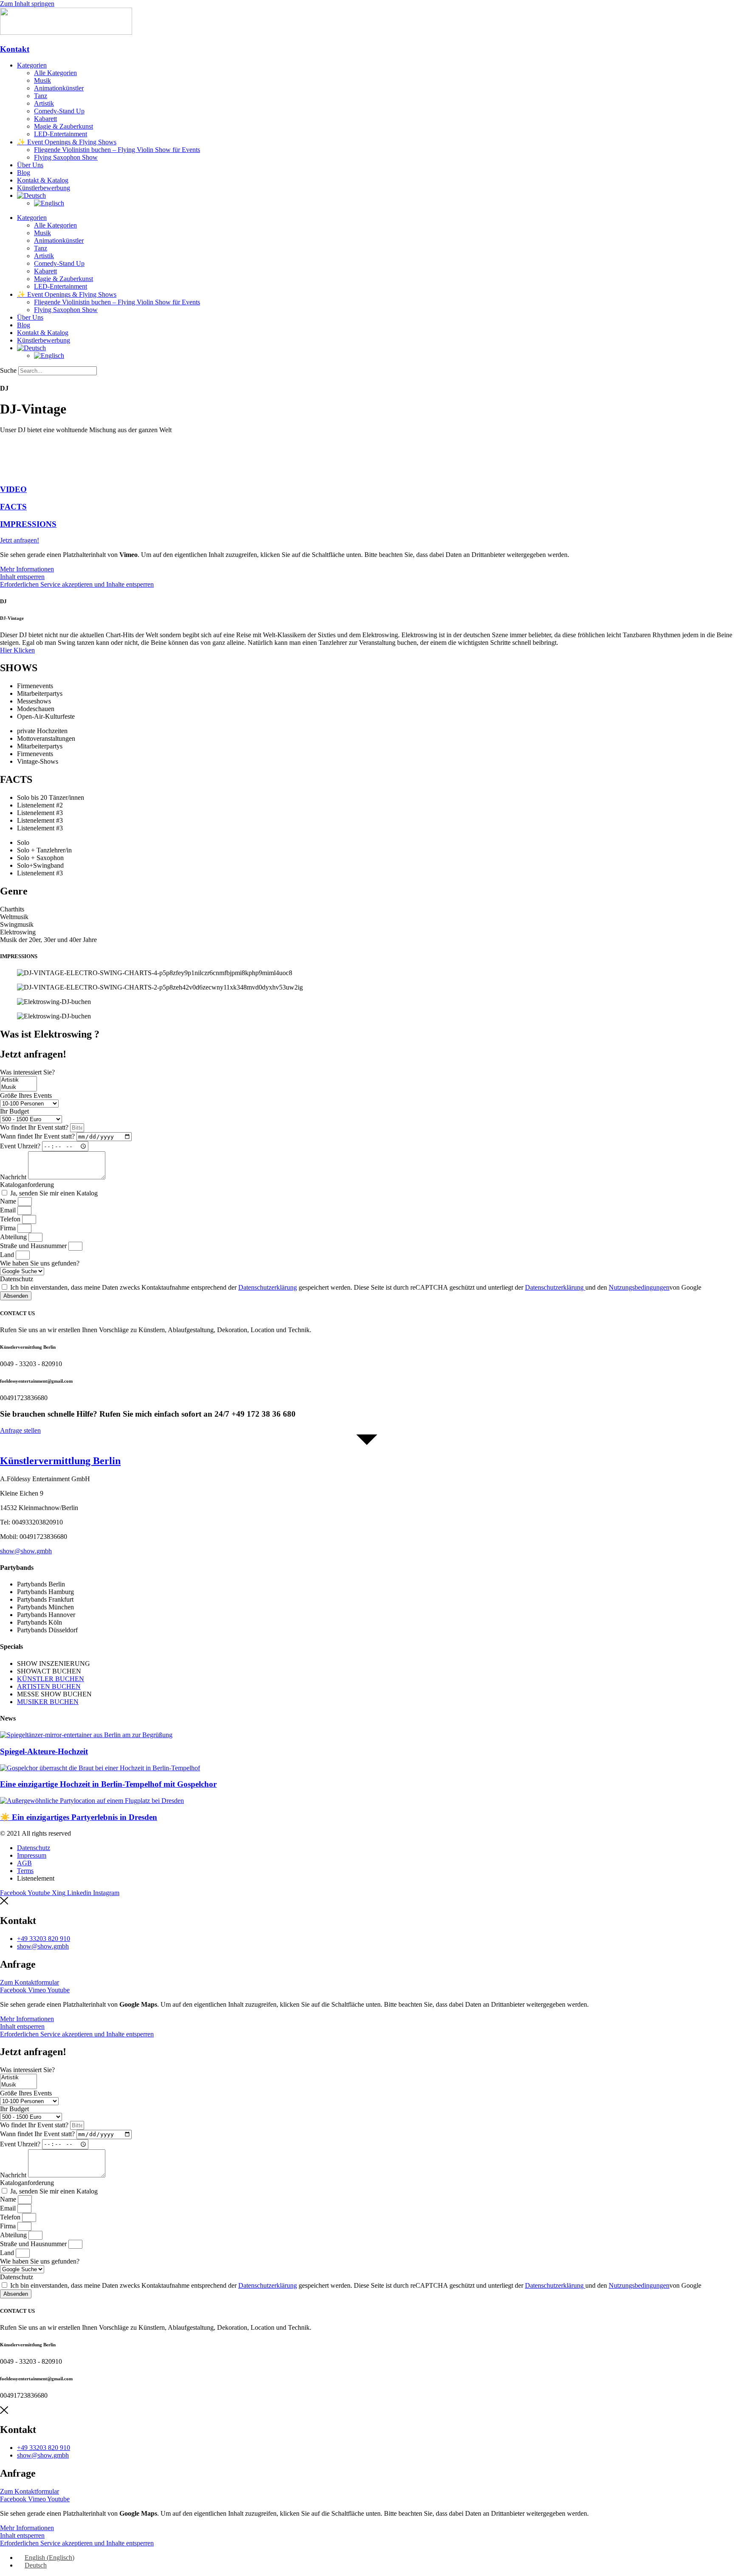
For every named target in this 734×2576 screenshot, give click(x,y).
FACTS (13, 507)
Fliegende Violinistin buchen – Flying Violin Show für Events (117, 150)
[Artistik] (18, 1080)
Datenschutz (17, 1279)
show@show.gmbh (26, 1551)
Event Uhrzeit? (21, 1146)
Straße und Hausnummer (34, 1246)
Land (8, 1255)
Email (9, 1210)
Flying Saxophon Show (66, 157)
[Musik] (18, 1087)
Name (9, 1201)
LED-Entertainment (61, 134)
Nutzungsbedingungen (639, 1287)
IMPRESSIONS (28, 524)
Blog (24, 173)
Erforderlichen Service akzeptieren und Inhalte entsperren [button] (77, 584)
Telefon (11, 1219)
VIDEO (13, 489)
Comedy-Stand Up (59, 111)
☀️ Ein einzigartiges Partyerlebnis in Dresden (79, 1817)
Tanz (41, 96)
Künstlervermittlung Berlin (60, 1461)
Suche (8, 370)
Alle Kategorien (55, 73)
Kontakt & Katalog (43, 180)
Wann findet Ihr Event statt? (38, 1136)
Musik (42, 80)
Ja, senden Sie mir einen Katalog (54, 1193)
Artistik (44, 103)
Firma (9, 1228)
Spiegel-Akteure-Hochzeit (44, 1751)
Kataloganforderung (27, 1185)
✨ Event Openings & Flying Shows (67, 142)
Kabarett (45, 119)
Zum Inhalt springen (27, 4)
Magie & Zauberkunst (64, 126)
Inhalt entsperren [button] (22, 577)
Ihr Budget (14, 1111)
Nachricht (14, 1177)
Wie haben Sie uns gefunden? (40, 1263)
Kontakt (15, 49)
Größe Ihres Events (26, 1095)
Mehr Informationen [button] (27, 569)
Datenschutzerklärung (268, 1287)
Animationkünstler (59, 88)
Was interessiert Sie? (27, 1072)
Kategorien (32, 65)
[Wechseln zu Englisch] (49, 203)
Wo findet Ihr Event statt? (35, 1127)
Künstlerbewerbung (44, 188)
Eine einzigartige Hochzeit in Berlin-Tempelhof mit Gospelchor (108, 1784)
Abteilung (14, 1237)
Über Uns (30, 165)
